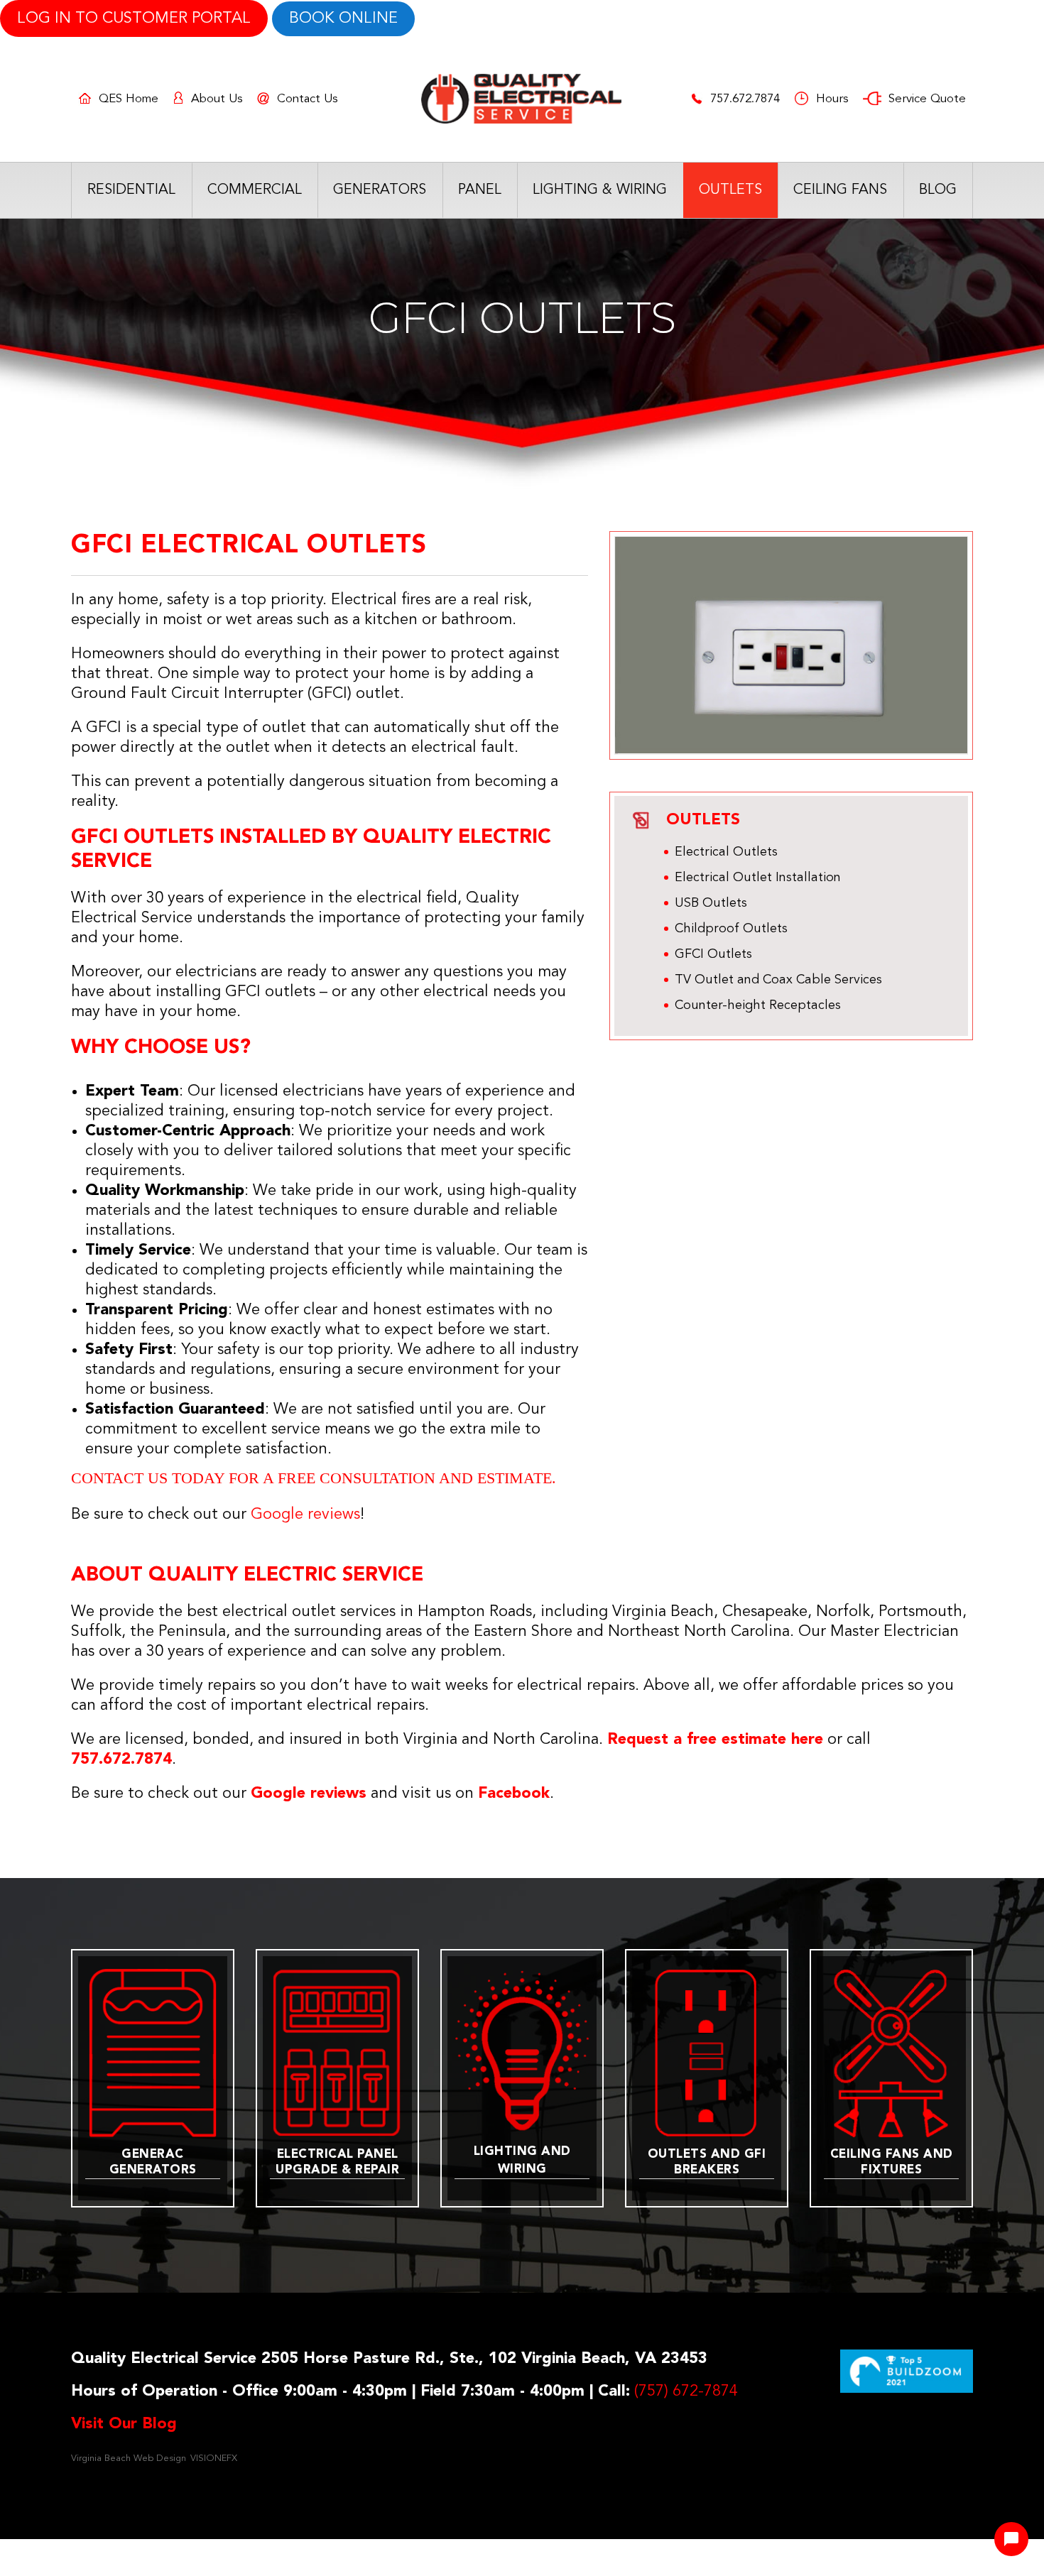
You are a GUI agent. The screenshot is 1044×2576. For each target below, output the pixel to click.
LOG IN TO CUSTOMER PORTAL (134, 18)
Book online (343, 18)
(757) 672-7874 (686, 2391)
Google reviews (309, 1794)
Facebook (514, 1794)
